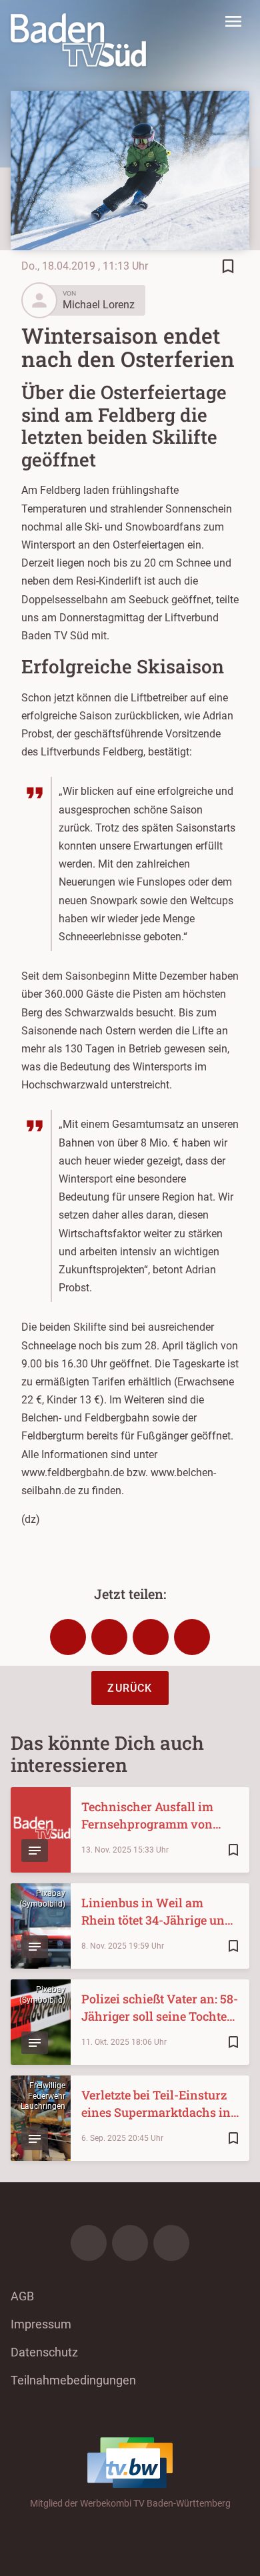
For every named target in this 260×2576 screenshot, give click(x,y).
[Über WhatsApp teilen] (151, 1637)
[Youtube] (171, 2243)
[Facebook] (89, 2243)
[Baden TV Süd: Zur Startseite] (78, 40)
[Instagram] (130, 2243)
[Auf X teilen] (109, 1637)
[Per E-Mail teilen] (192, 1637)
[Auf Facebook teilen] (68, 1637)
